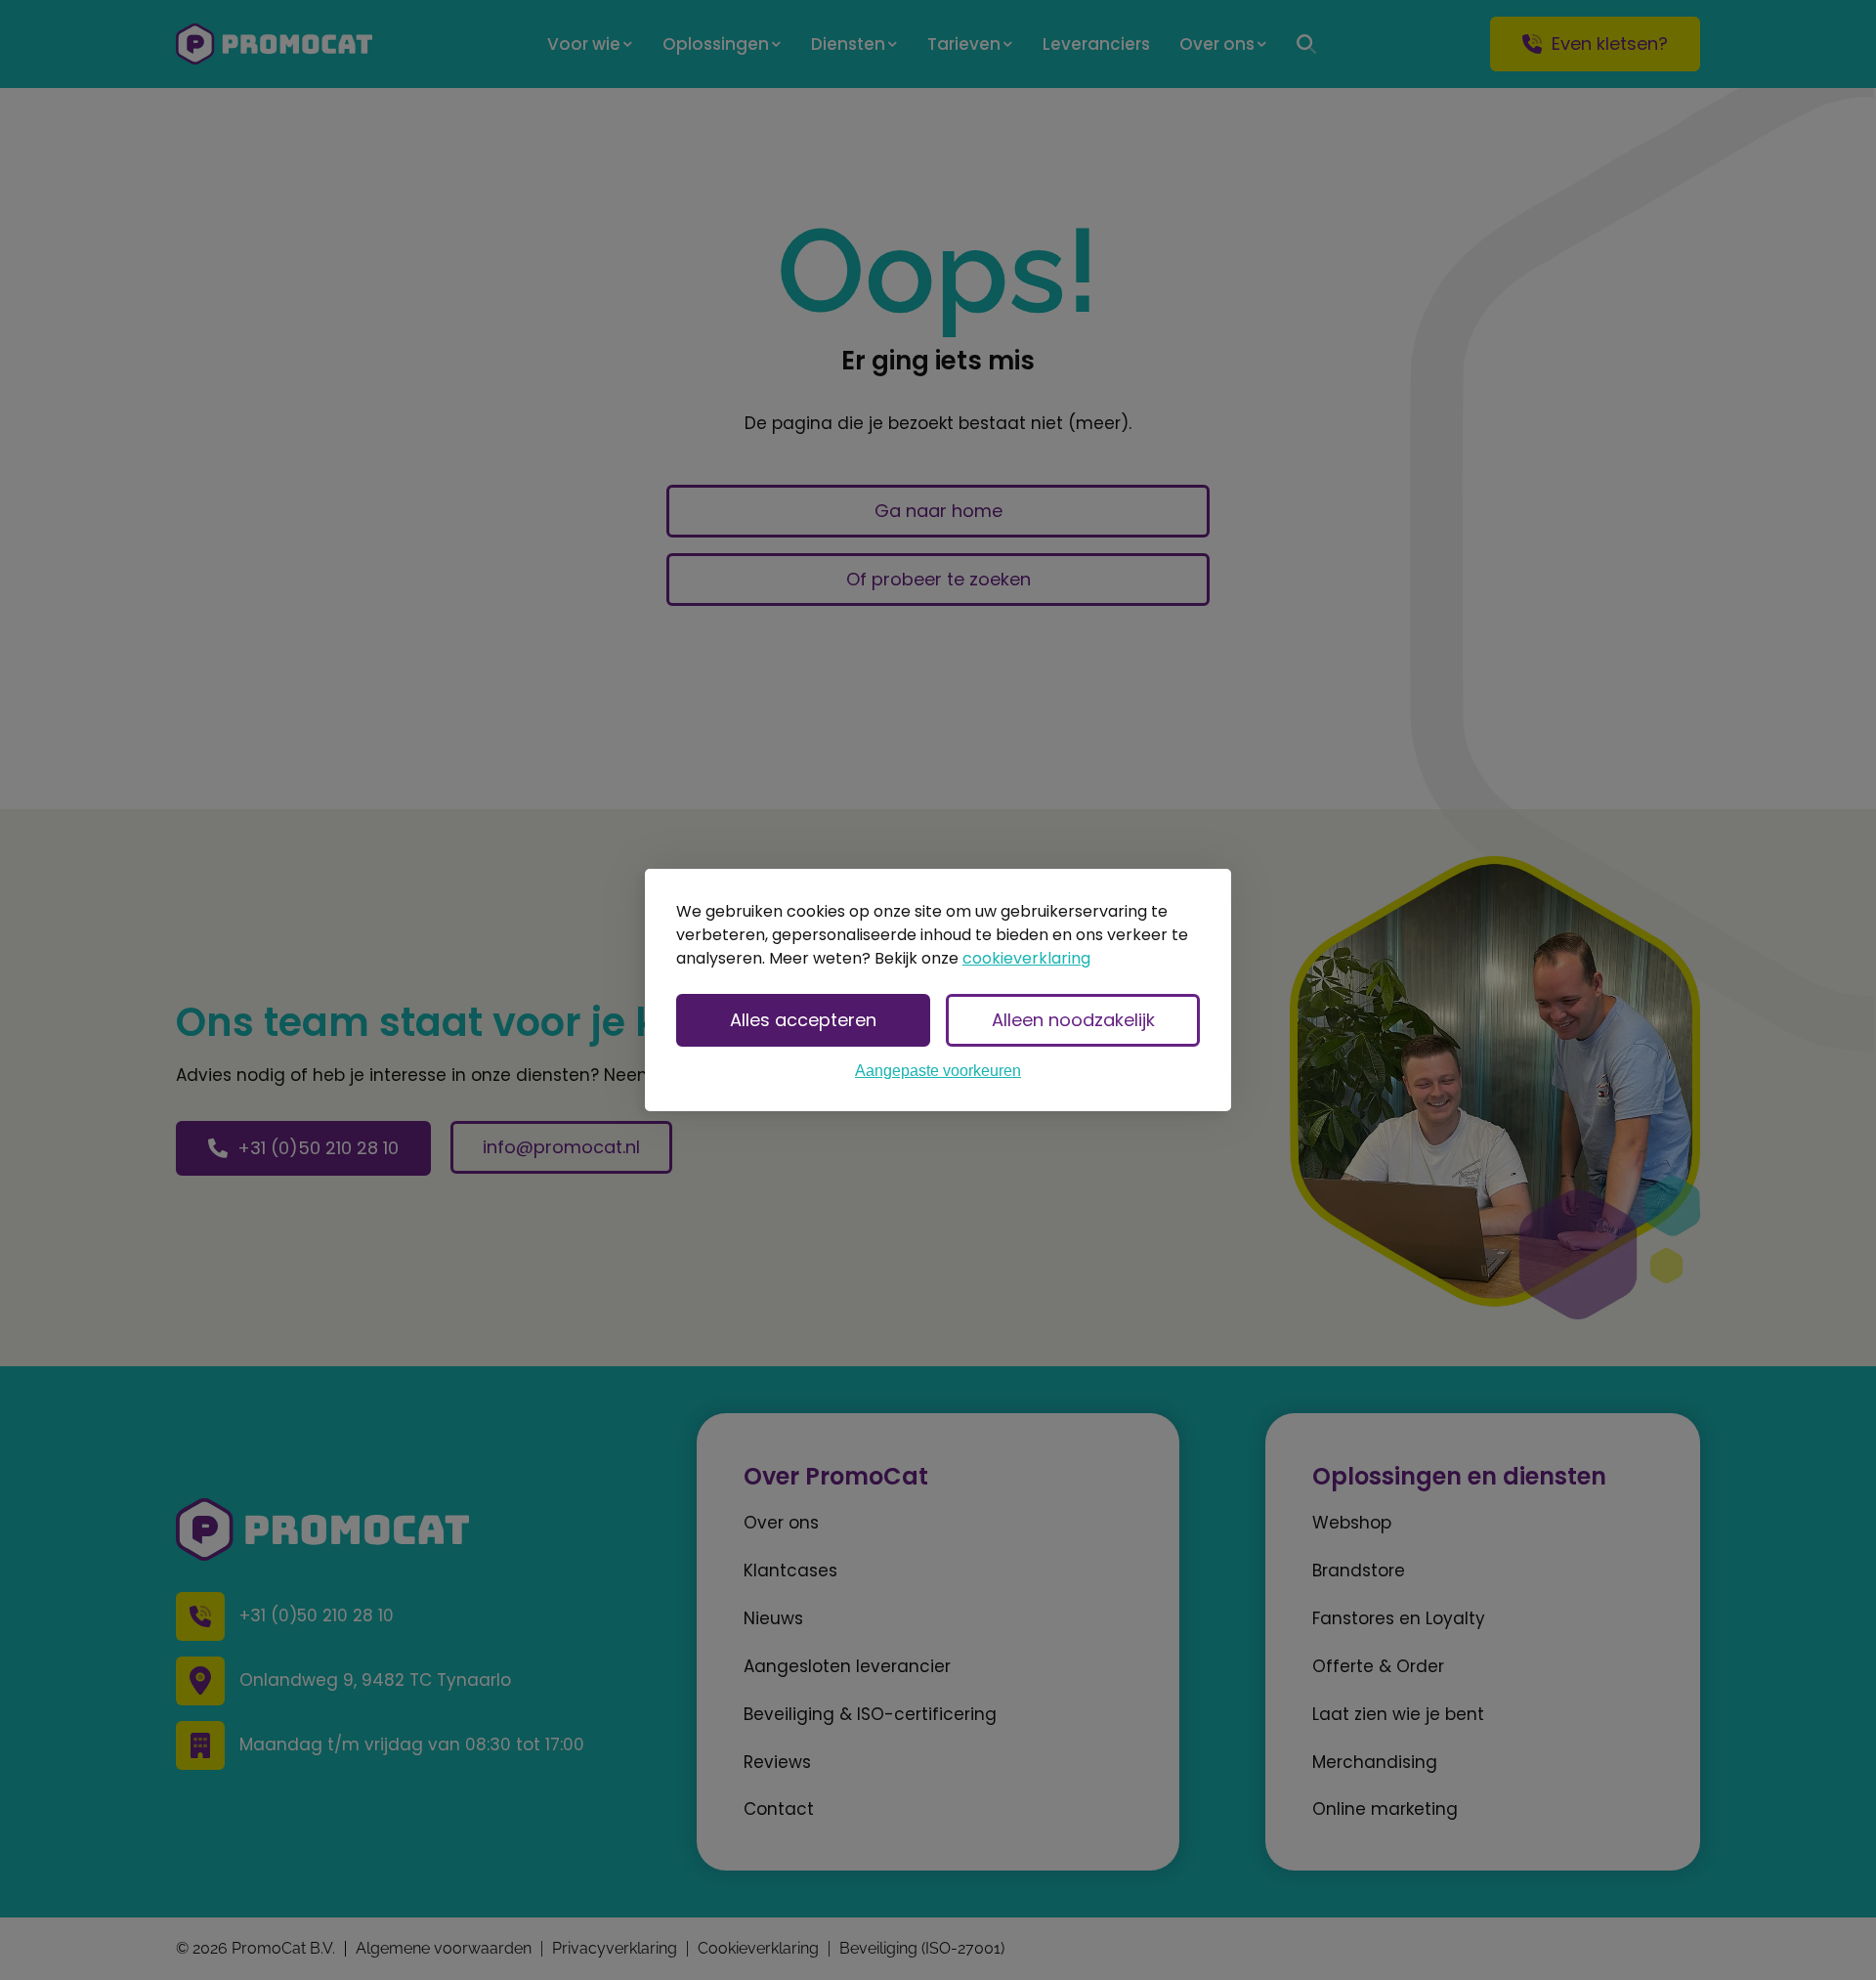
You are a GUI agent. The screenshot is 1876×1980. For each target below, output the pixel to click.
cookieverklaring (1026, 958)
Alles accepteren (803, 1020)
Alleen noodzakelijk (1073, 1020)
